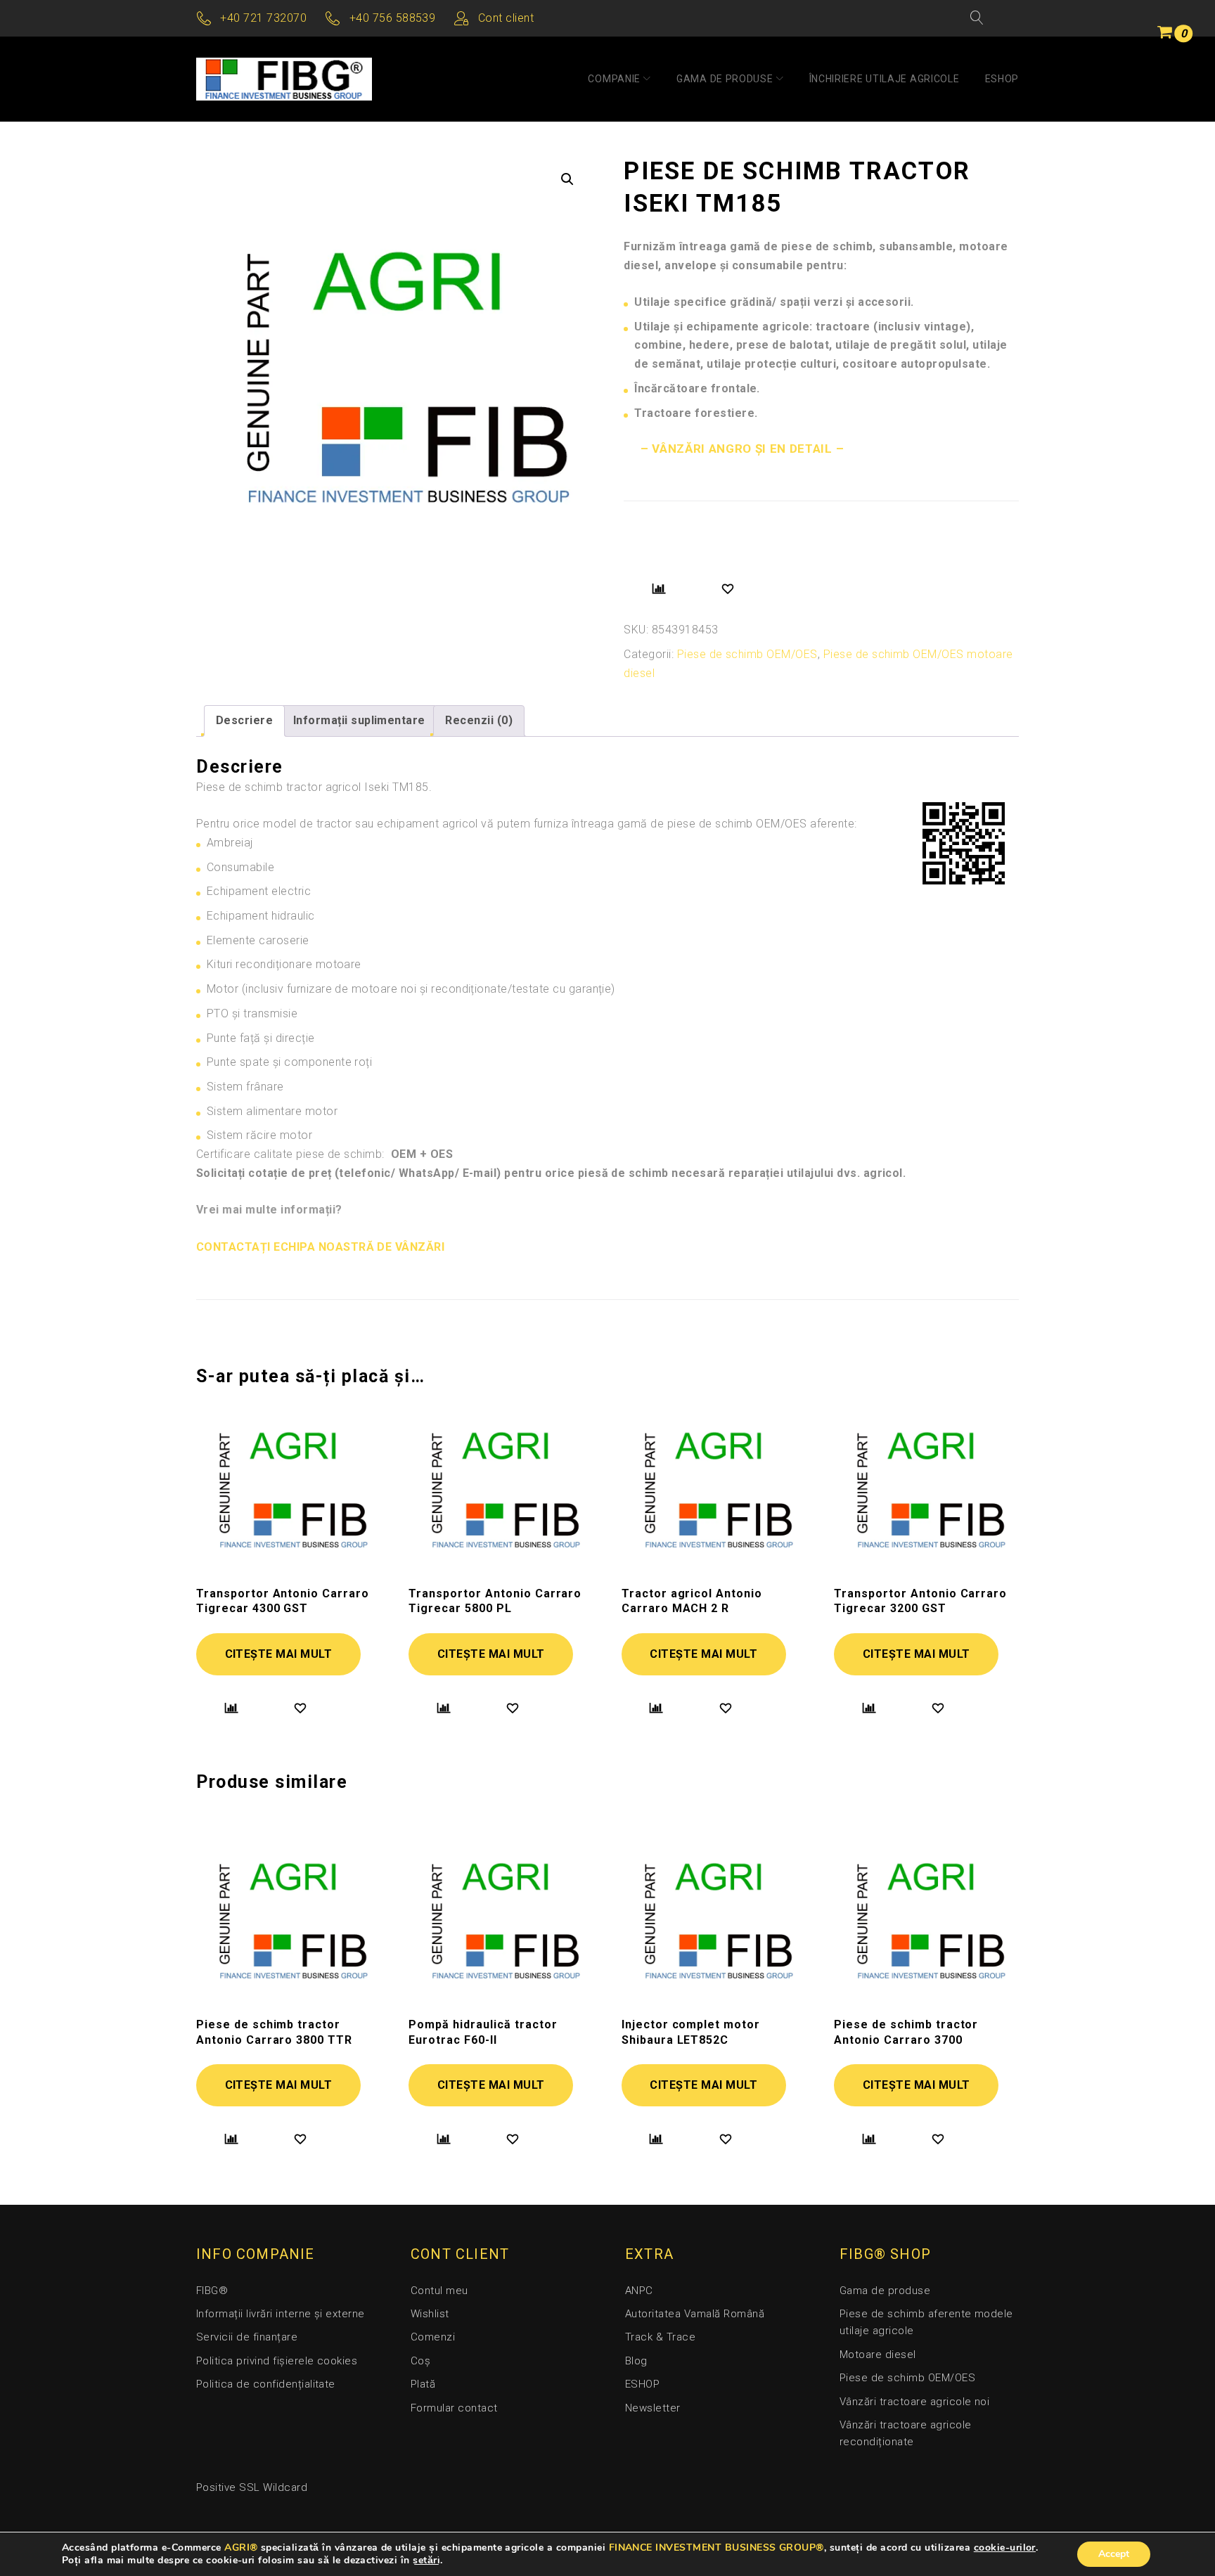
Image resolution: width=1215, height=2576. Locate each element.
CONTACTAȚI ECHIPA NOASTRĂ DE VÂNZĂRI (320, 1247)
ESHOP (1002, 79)
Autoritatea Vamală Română (695, 2314)
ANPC (639, 2291)
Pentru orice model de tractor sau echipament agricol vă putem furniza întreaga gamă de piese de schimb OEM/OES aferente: (527, 824)
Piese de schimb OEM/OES (747, 654)
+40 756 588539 (393, 18)
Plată (423, 2384)
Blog (636, 2361)
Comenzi (433, 2337)
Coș (420, 2361)
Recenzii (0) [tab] (479, 720)
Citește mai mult (279, 1654)
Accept (1114, 2554)
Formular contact (454, 2408)
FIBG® (212, 2291)
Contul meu (439, 2291)
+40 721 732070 (263, 18)
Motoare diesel (878, 2355)
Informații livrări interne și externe (281, 2314)
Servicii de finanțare (247, 2337)
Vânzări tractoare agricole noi (914, 2402)
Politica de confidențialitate (266, 2384)
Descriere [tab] (244, 720)
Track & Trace (660, 2337)
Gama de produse (725, 79)
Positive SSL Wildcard (252, 2487)
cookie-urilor (1005, 2548)
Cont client (506, 18)
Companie (614, 79)
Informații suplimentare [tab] (359, 720)
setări (426, 2561)
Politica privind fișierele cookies (277, 2361)
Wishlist (430, 2314)
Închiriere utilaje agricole (885, 79)
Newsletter (653, 2408)
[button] (567, 179)
